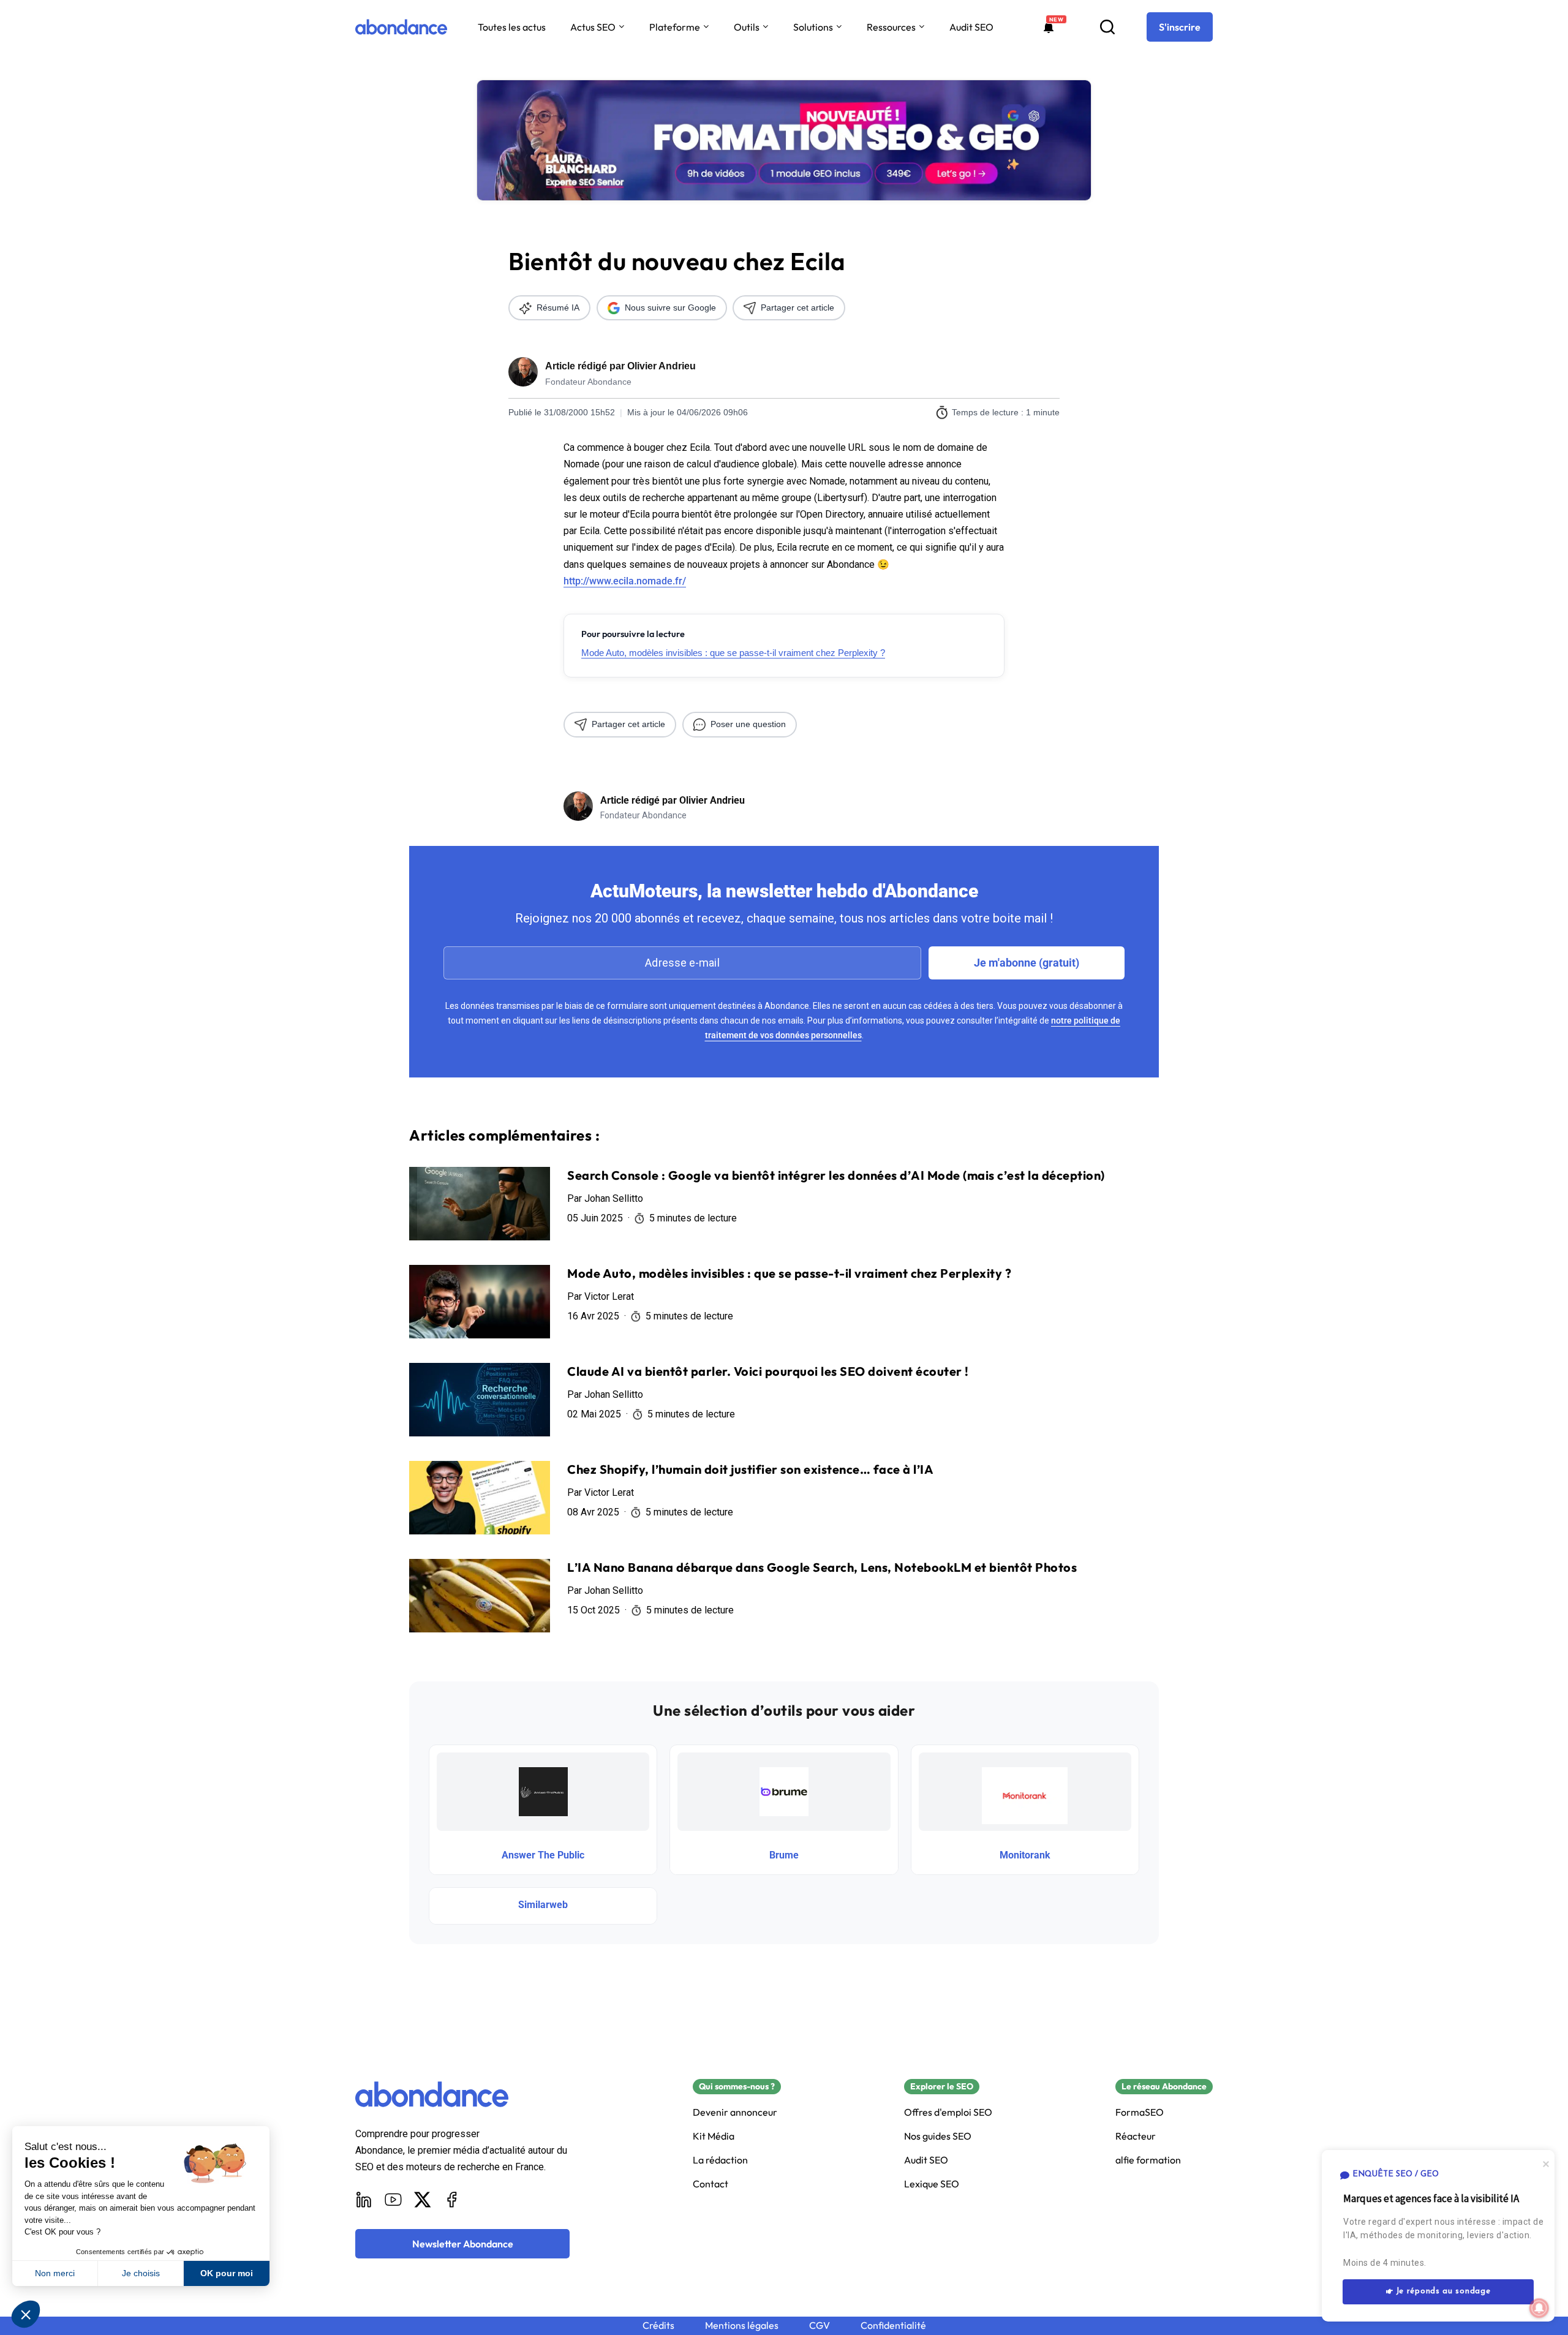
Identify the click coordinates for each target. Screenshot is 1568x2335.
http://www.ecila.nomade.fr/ (625, 581)
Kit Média (714, 2136)
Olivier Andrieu (661, 366)
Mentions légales (742, 2326)
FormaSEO (1140, 2112)
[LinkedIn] (364, 2200)
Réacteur (1136, 2136)
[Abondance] (401, 27)
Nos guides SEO (938, 2136)
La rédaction (720, 2160)
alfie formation (1148, 2160)
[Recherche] (1107, 27)
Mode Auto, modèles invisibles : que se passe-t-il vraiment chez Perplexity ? (733, 653)
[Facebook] (452, 2200)
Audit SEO (971, 27)
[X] (423, 2200)
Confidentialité (893, 2326)
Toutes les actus (512, 27)
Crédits (658, 2326)
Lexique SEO (932, 2184)
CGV (820, 2326)
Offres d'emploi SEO (948, 2112)
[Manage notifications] (1539, 2308)
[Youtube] (393, 2200)
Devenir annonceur (735, 2112)
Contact (710, 2184)
